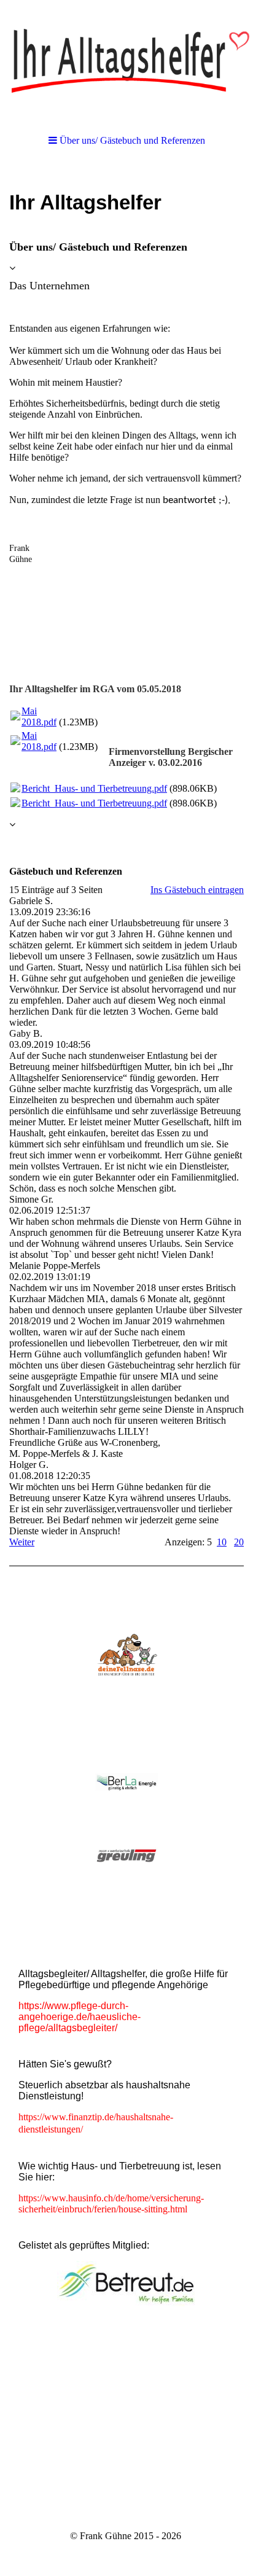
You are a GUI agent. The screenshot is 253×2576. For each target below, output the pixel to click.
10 (222, 1542)
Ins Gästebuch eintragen (197, 890)
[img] (126, 61)
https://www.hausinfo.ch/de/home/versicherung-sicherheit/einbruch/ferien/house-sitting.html (111, 2203)
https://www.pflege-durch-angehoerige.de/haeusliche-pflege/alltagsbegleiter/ (80, 2017)
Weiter (22, 1542)
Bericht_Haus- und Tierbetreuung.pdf (94, 788)
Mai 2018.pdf (39, 716)
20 (239, 1542)
